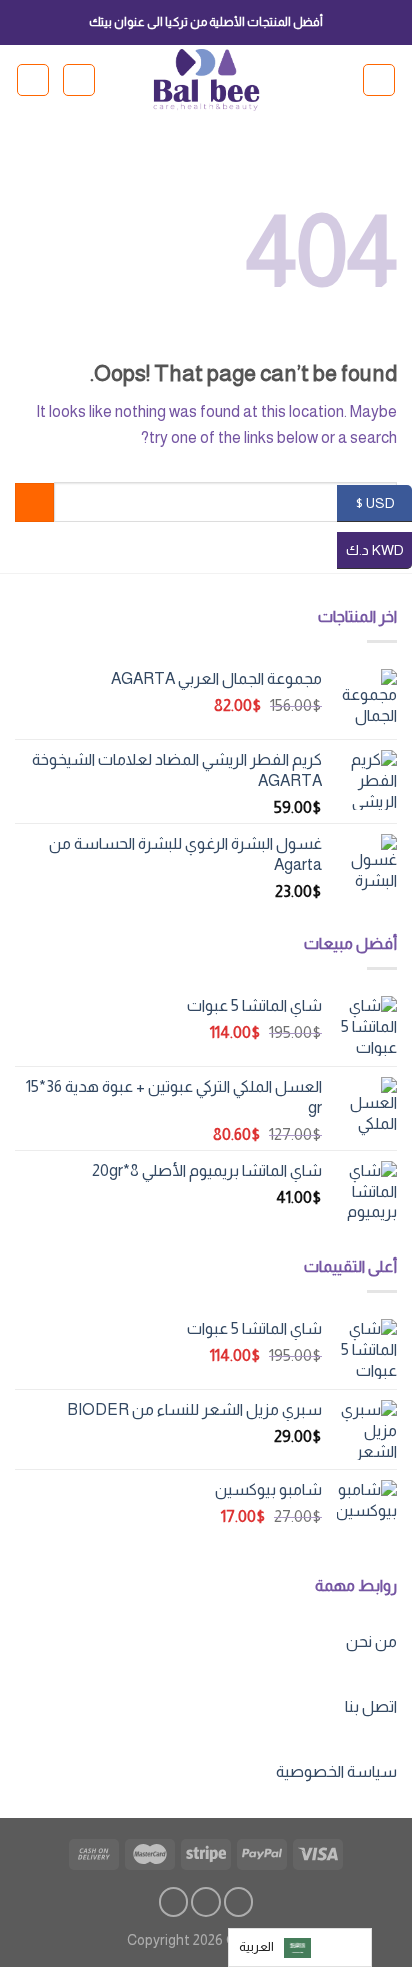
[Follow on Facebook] (239, 1902)
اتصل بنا (371, 1706)
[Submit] (34, 502)
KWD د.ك (379, 549)
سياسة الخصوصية (336, 1771)
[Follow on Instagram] (206, 1902)
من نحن (371, 1641)
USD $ (383, 502)
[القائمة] (379, 80)
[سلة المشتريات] (33, 80)
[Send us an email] (174, 1902)
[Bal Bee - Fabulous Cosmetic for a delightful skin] (206, 80)
